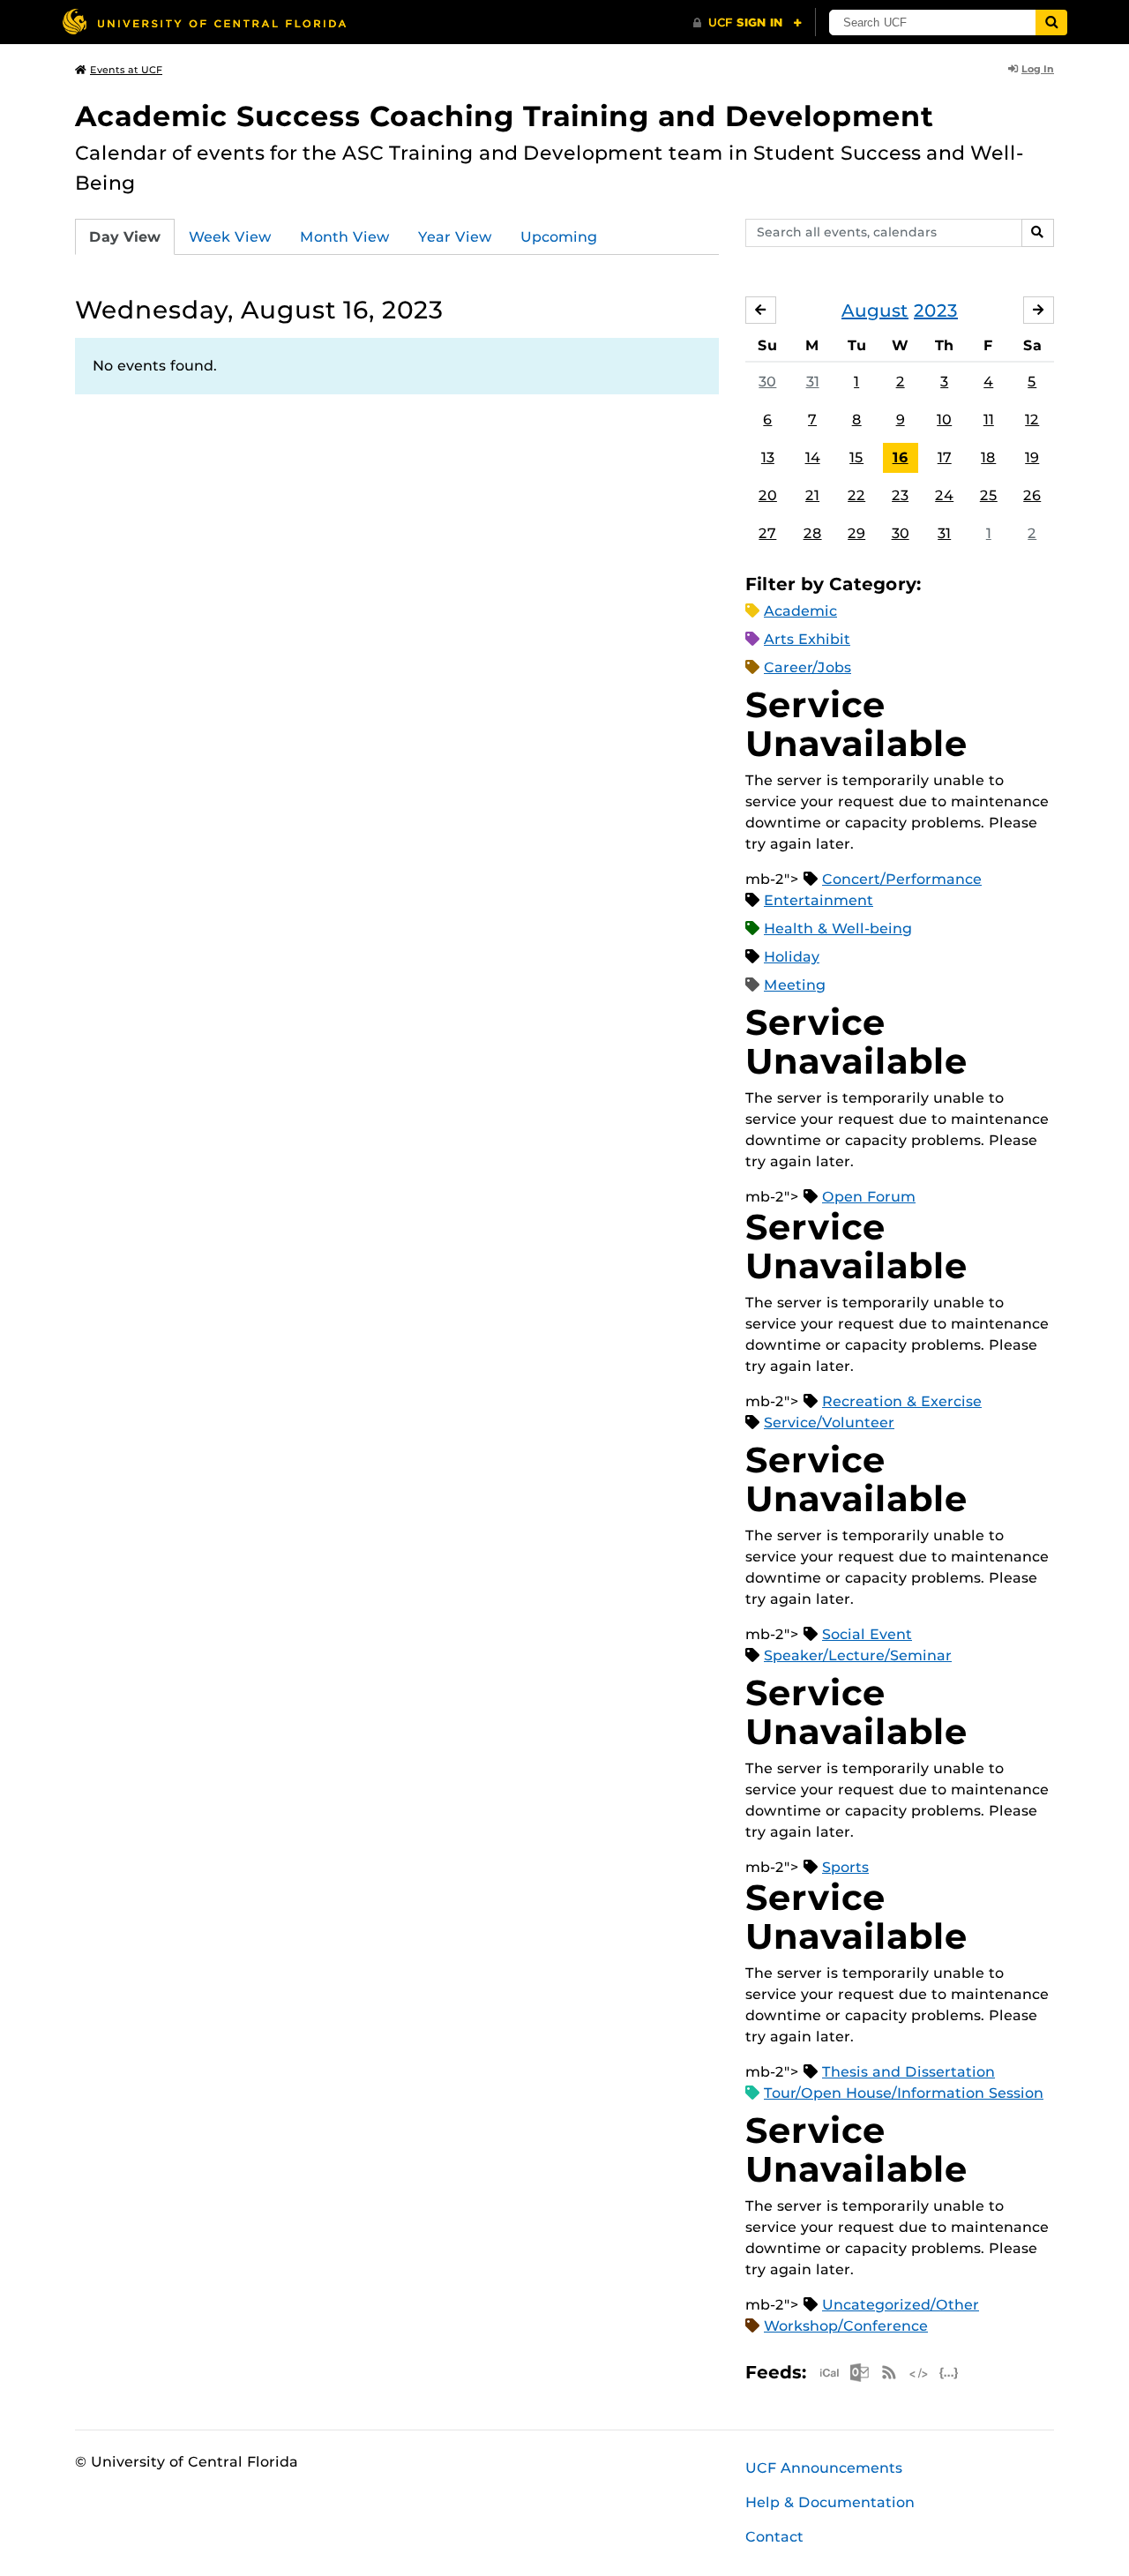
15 (856, 457)
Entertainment (819, 900)
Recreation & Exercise (902, 1401)
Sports (845, 1867)
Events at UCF (126, 70)
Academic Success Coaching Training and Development (505, 116)
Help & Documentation (830, 2502)
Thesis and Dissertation (908, 2072)
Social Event (867, 1634)
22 (856, 495)
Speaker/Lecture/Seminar (858, 1655)
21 (812, 495)
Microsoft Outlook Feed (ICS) (859, 2373)
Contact (774, 2537)
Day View (125, 237)
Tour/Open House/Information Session (904, 2093)
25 (989, 495)
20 (768, 495)
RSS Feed (889, 2373)
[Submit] (1051, 22)
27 (767, 533)
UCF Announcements (824, 2468)
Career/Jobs (807, 667)
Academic (800, 611)
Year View (455, 237)
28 (813, 533)
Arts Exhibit (807, 639)
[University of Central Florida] (204, 22)
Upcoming (559, 237)
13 (768, 457)
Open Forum (869, 1197)
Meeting (795, 985)
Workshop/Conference (846, 2326)
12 (1032, 419)
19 (1032, 457)
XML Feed (919, 2373)
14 (813, 457)
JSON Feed (949, 2373)
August (875, 311)
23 (900, 495)
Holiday (792, 957)
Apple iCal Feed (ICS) (829, 2373)
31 (813, 382)
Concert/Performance (902, 879)
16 (901, 457)
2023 (936, 311)
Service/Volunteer (829, 1423)
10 (944, 419)
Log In (1038, 69)
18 (988, 457)
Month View (345, 237)
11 (989, 419)
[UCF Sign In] (748, 23)
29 (856, 533)
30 (767, 382)
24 (944, 495)
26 (1032, 495)
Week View (230, 237)
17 (945, 457)
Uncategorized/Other (901, 2305)
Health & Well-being (838, 929)
